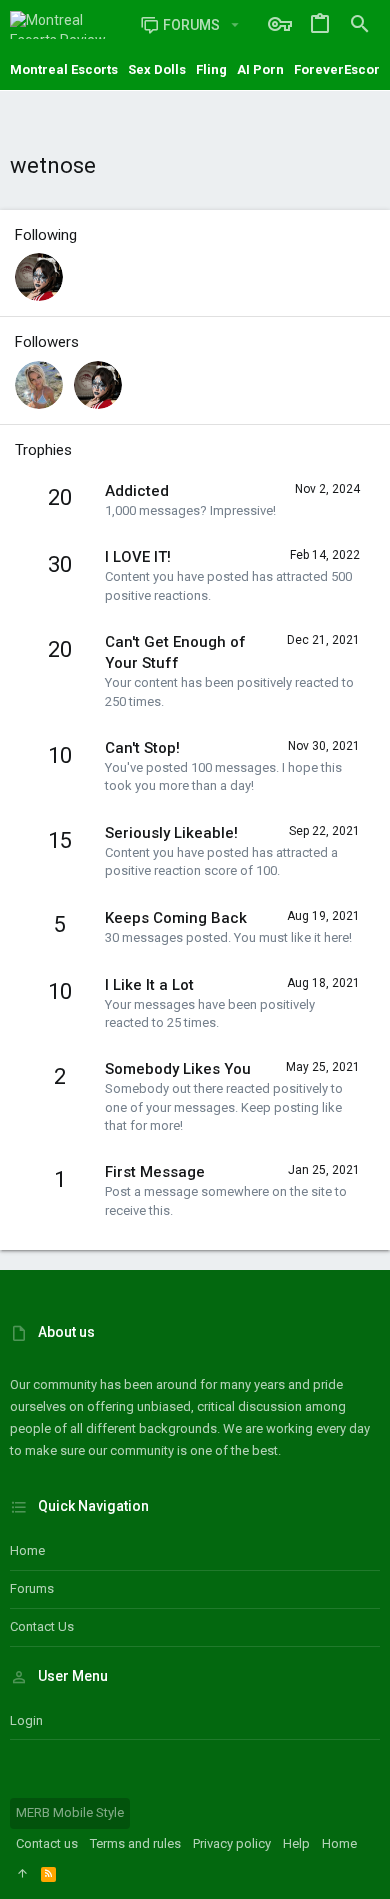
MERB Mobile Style (70, 1812)
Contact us (42, 1626)
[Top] (22, 1874)
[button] (234, 25)
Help (296, 1843)
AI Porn (260, 69)
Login (26, 1720)
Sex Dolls (157, 69)
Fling (211, 69)
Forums (32, 1588)
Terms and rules (135, 1843)
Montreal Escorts (64, 69)
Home (27, 1550)
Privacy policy (232, 1843)
